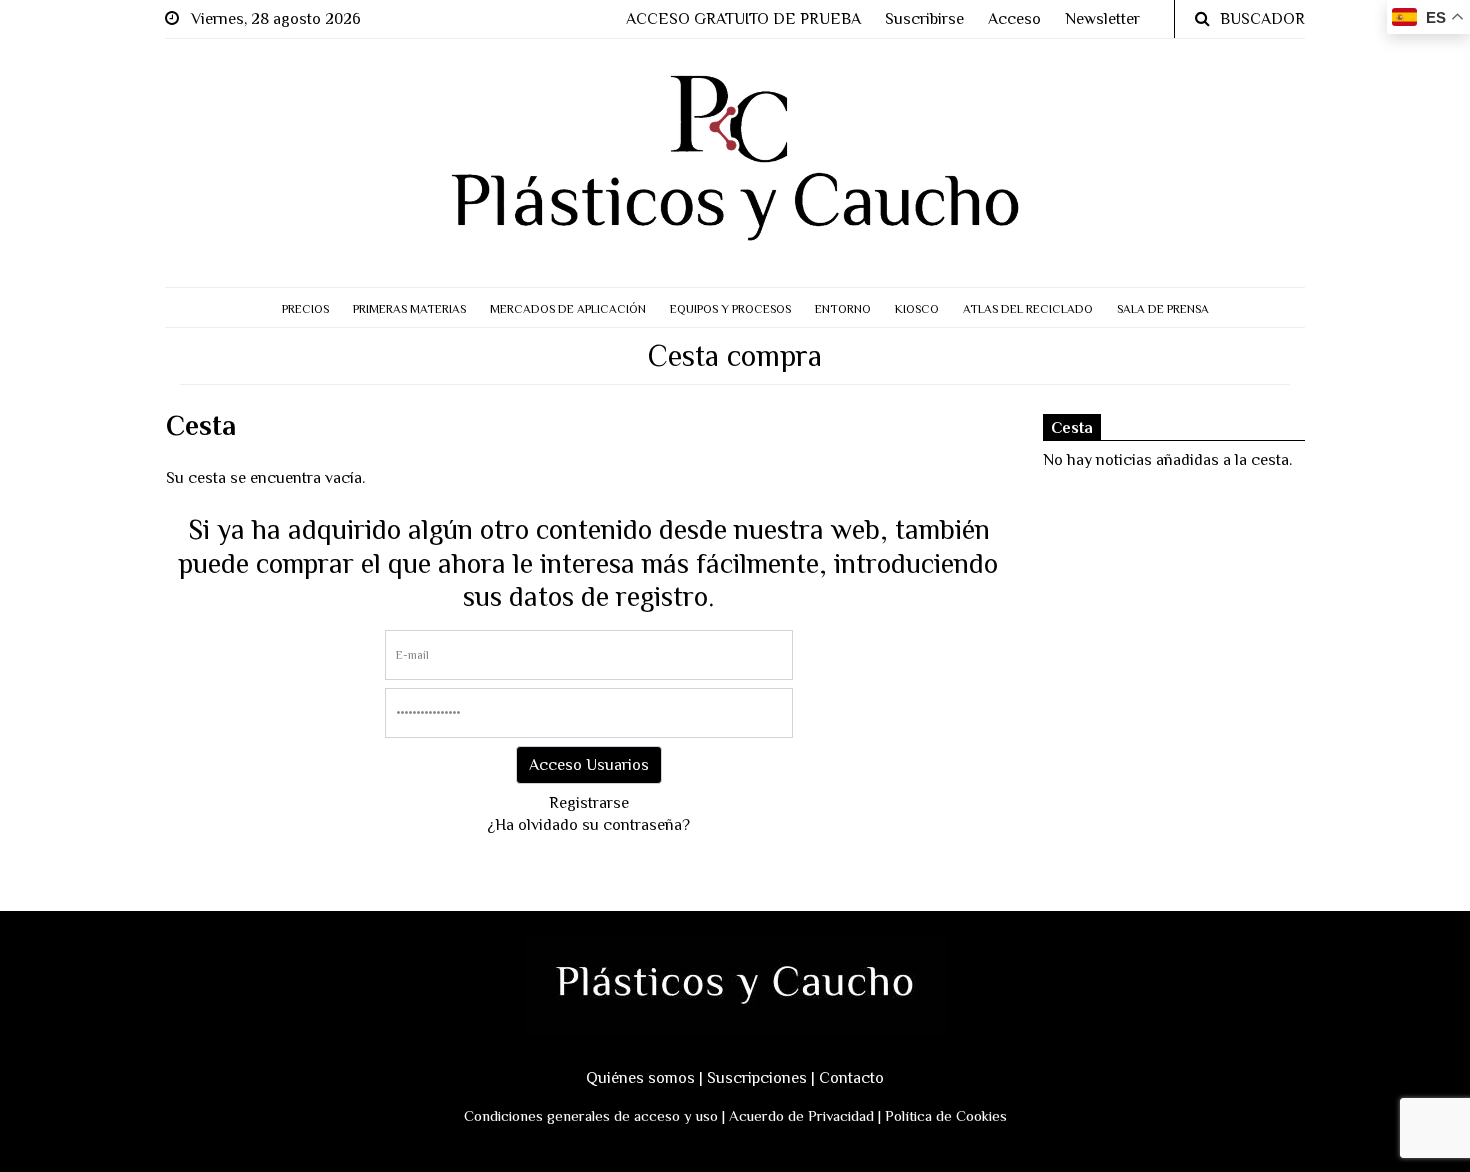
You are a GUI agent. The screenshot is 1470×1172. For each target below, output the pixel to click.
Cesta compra (735, 356)
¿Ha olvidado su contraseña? (588, 825)
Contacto (851, 1078)
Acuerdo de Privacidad (801, 1115)
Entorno (843, 309)
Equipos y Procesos (730, 309)
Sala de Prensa (1163, 309)
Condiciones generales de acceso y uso (591, 1115)
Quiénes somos (640, 1078)
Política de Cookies (946, 1115)
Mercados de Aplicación (568, 309)
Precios (305, 309)
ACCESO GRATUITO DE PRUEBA (743, 19)
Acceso (1014, 19)
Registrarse (589, 803)
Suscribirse (924, 19)
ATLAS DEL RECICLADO (1028, 309)
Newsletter (1102, 19)
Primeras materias (409, 309)
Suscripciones (757, 1078)
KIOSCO (917, 309)
